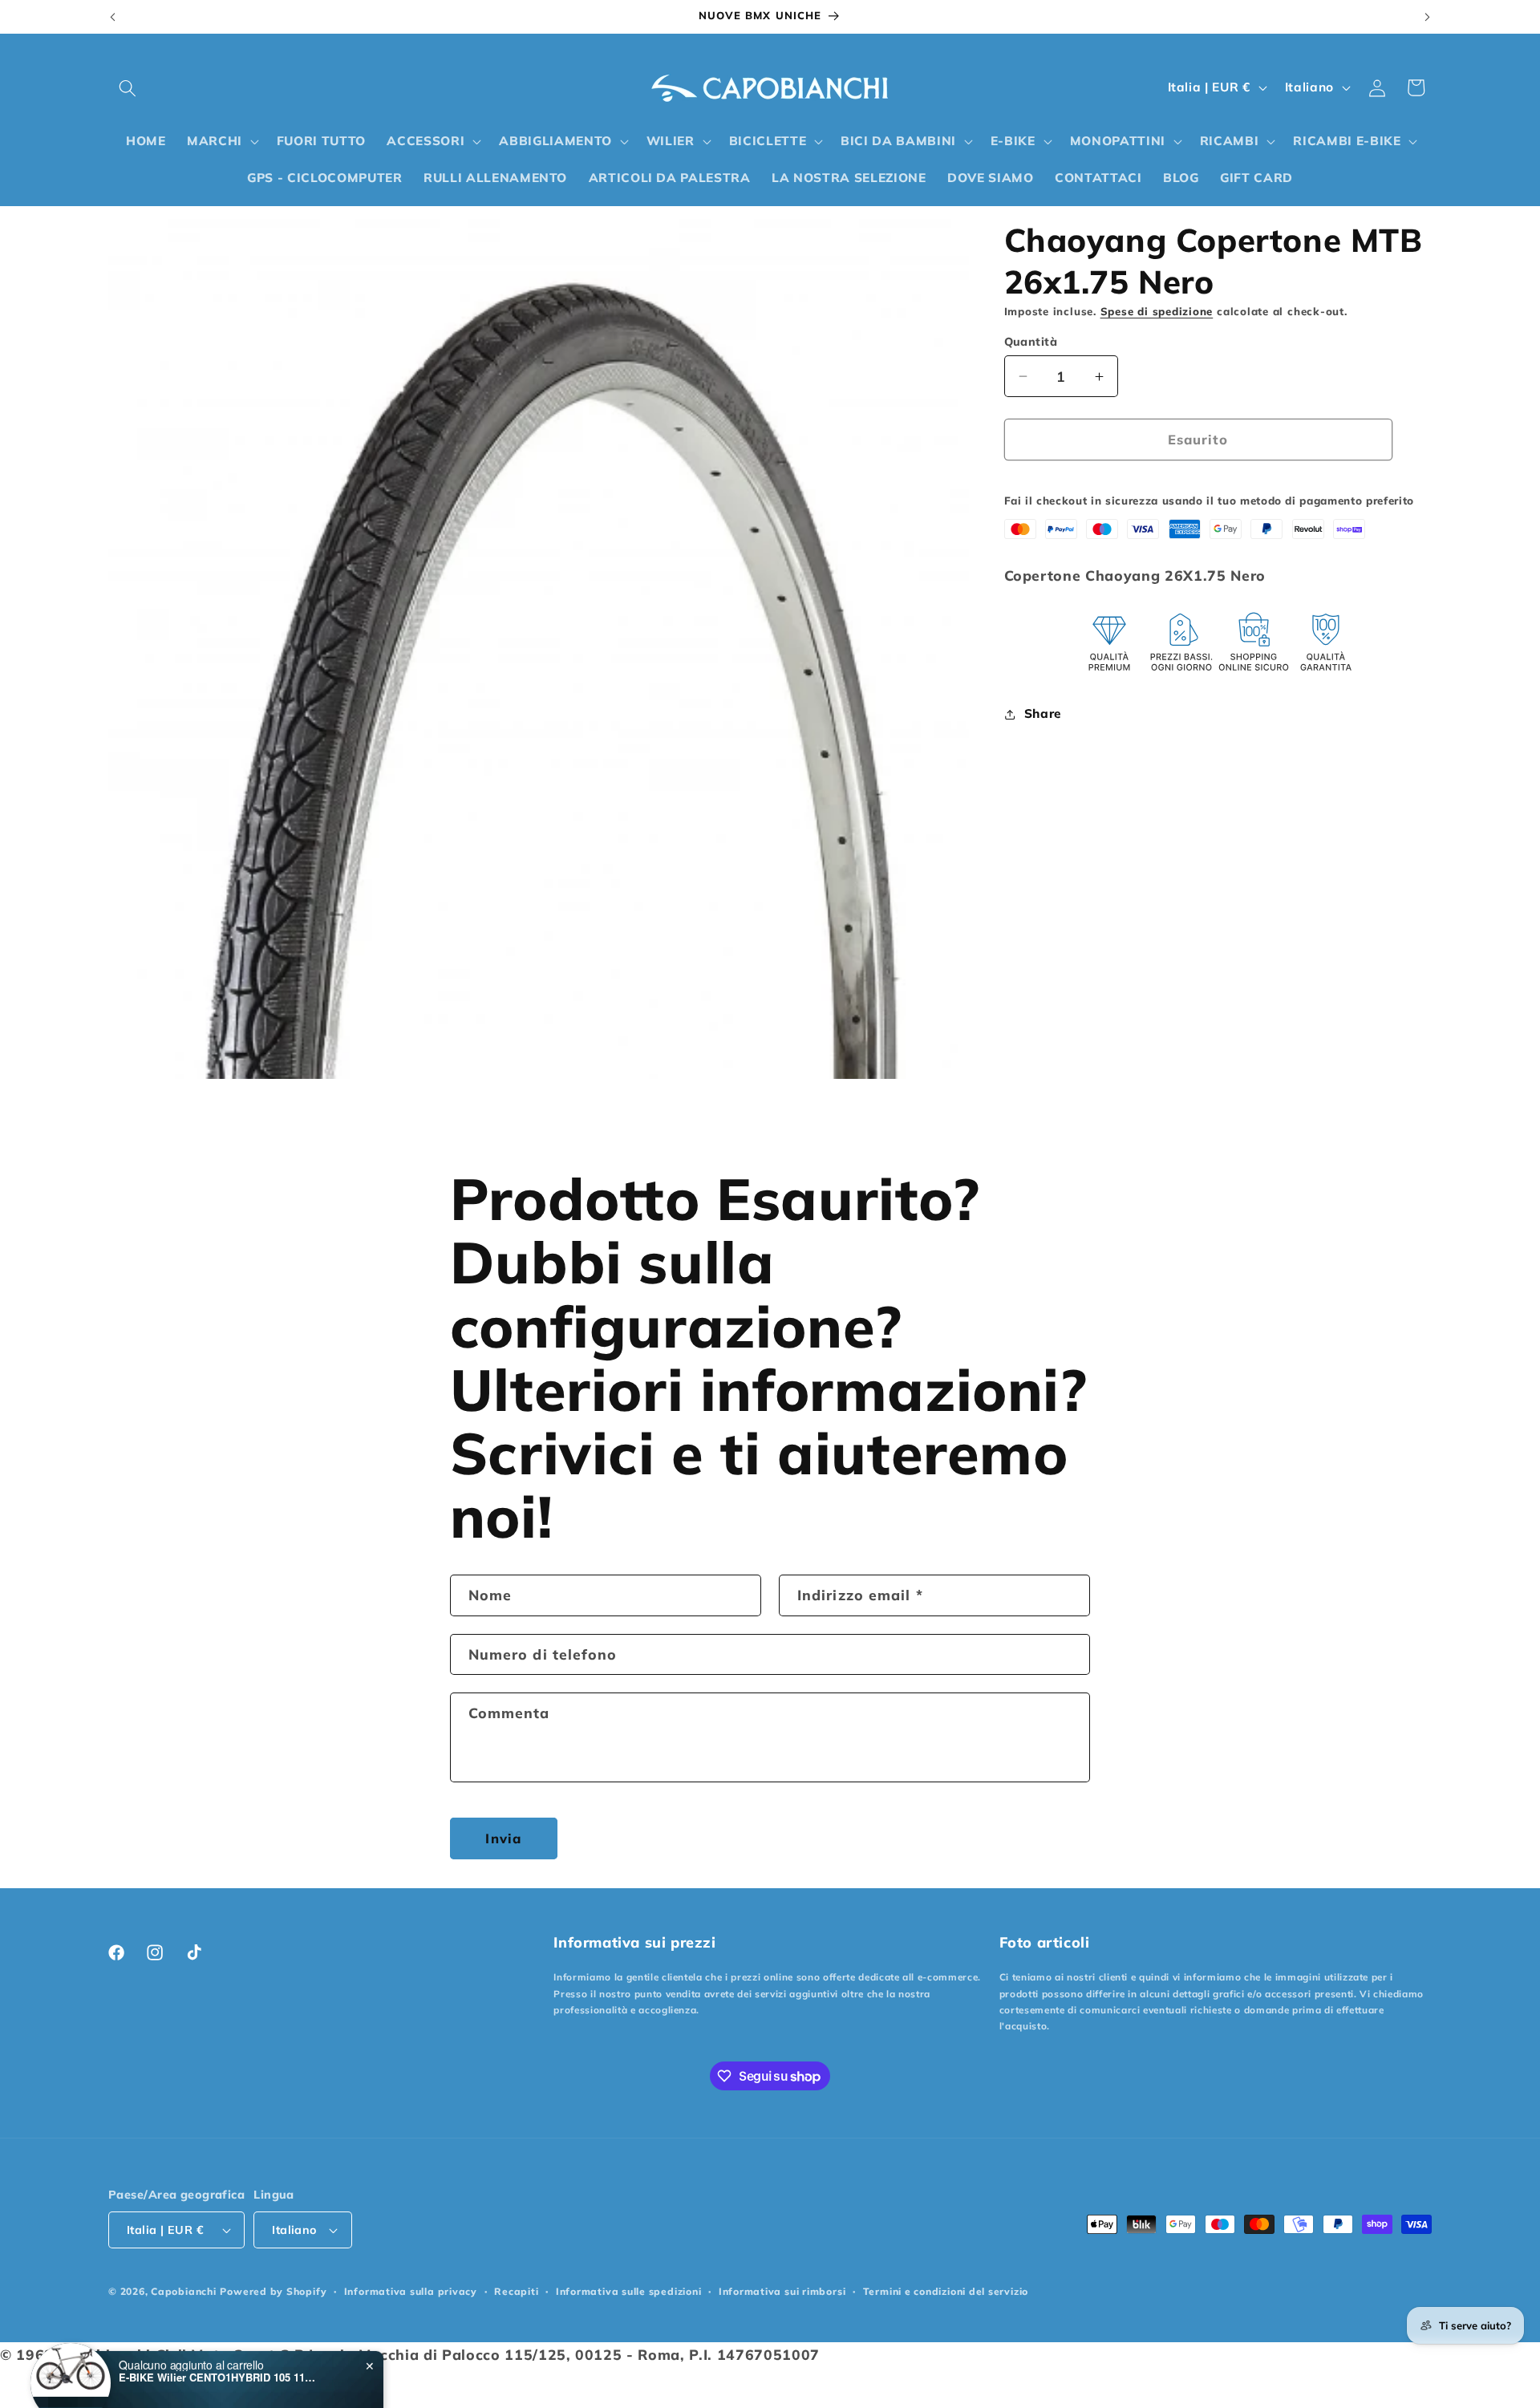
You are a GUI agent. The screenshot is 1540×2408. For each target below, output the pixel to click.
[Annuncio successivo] (1428, 17)
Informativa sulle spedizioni (629, 2291)
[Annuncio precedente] (113, 17)
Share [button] (1043, 713)
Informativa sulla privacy (411, 2291)
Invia (503, 1838)
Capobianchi (183, 2291)
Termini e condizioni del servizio (946, 2291)
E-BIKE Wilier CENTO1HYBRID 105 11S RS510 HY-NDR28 (219, 2346)
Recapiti (516, 2291)
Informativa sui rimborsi (782, 2291)
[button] (128, 87)
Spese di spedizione (1157, 311)
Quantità (1031, 342)
